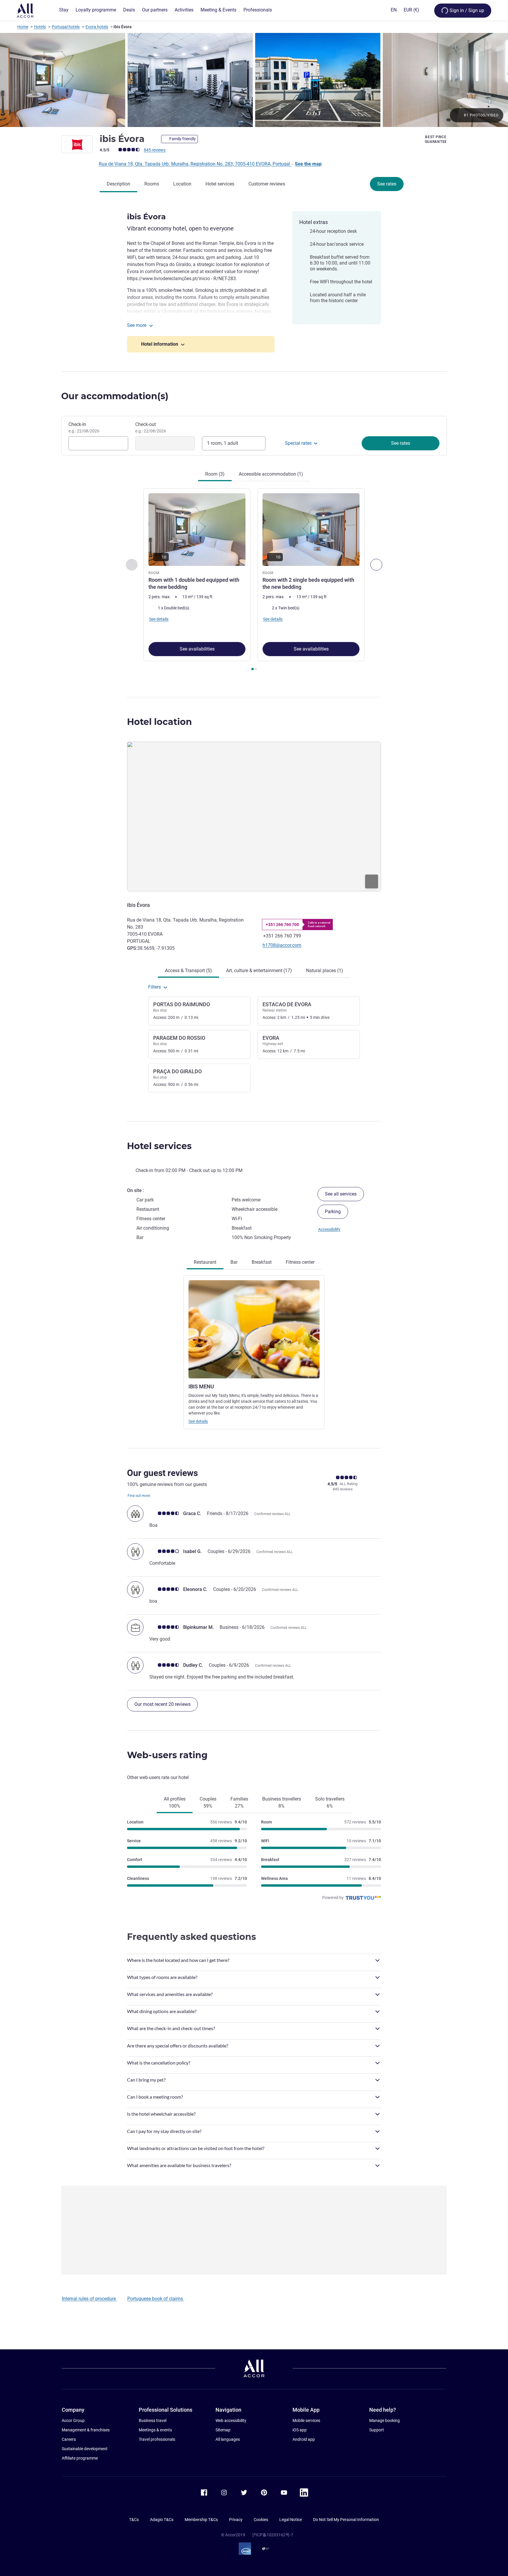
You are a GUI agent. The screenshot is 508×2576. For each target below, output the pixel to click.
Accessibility (329, 1229)
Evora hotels (97, 27)
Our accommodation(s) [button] (115, 396)
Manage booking (385, 2420)
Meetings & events (155, 2430)
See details (198, 1421)
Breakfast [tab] (262, 1262)
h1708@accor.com (282, 945)
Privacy (236, 2520)
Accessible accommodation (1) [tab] (271, 474)
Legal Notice (291, 2520)
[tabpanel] (254, 580)
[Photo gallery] (254, 80)
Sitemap (223, 2430)
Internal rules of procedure (89, 2299)
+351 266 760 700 (282, 925)
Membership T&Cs (201, 2520)
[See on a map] (254, 816)
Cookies (261, 2520)
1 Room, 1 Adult (223, 443)
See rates (387, 184)
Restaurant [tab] (205, 1262)
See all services (341, 1194)
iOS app (300, 2430)
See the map (308, 164)
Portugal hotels (66, 27)
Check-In (84, 427)
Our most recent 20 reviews (162, 1704)
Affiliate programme (80, 2458)
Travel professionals (157, 2439)
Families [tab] (239, 1802)
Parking (333, 1212)
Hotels (40, 27)
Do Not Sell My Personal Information (346, 2520)
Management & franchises (86, 2430)
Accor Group (73, 2420)
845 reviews (155, 150)
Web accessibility (231, 2420)
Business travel (153, 2420)
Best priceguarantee (436, 139)
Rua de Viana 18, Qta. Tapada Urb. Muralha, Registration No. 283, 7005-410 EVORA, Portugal (195, 164)
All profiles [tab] (175, 1802)
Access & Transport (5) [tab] (188, 971)
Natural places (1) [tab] (325, 971)
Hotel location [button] (159, 722)
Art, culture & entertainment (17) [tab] (259, 971)
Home (23, 27)
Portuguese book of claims (156, 2299)
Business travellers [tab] (282, 1802)
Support (377, 2430)
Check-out (151, 427)
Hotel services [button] (159, 1146)
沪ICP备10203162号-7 (273, 2535)
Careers (69, 2439)
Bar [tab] (234, 1262)
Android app (304, 2439)
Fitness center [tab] (300, 1262)
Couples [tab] (208, 1802)
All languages (228, 2439)
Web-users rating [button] (167, 1755)
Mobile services (306, 2420)
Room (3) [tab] (215, 474)
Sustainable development (85, 2449)
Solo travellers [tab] (330, 1802)
